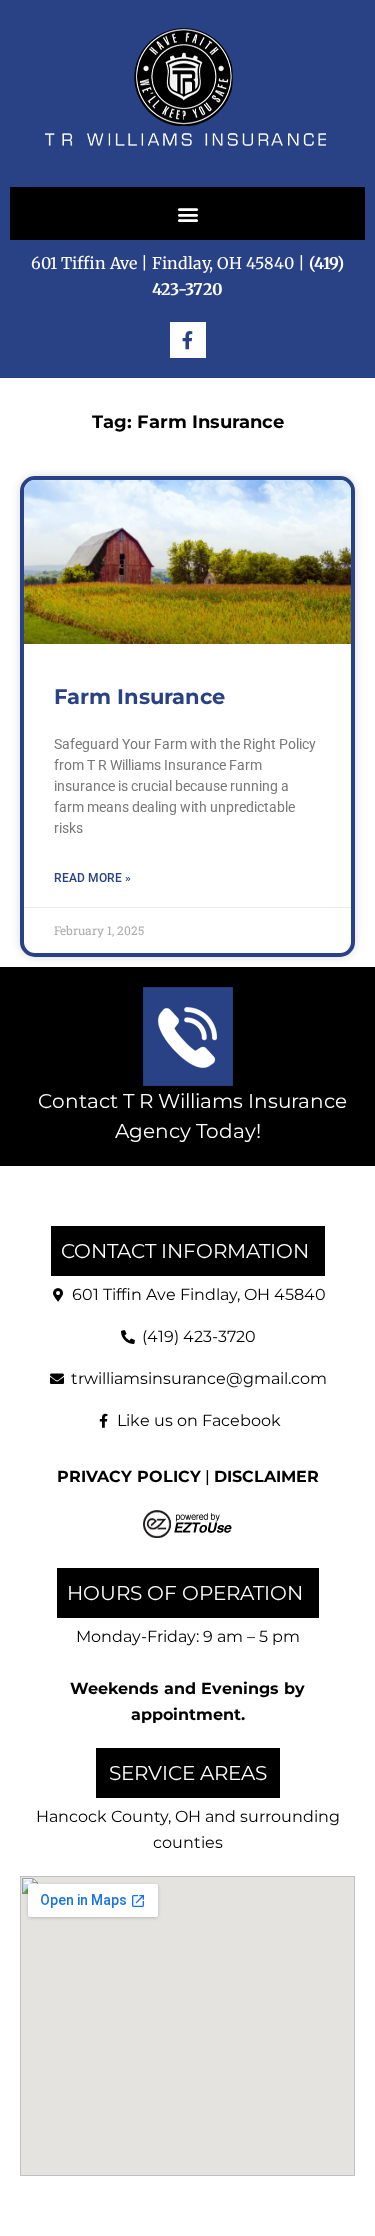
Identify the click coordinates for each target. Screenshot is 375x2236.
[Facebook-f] (188, 340)
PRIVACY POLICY (129, 1476)
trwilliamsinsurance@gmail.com (199, 1378)
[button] (187, 213)
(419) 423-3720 (199, 1336)
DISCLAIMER (266, 1476)
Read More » (92, 878)
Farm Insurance (139, 696)
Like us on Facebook (199, 1420)
